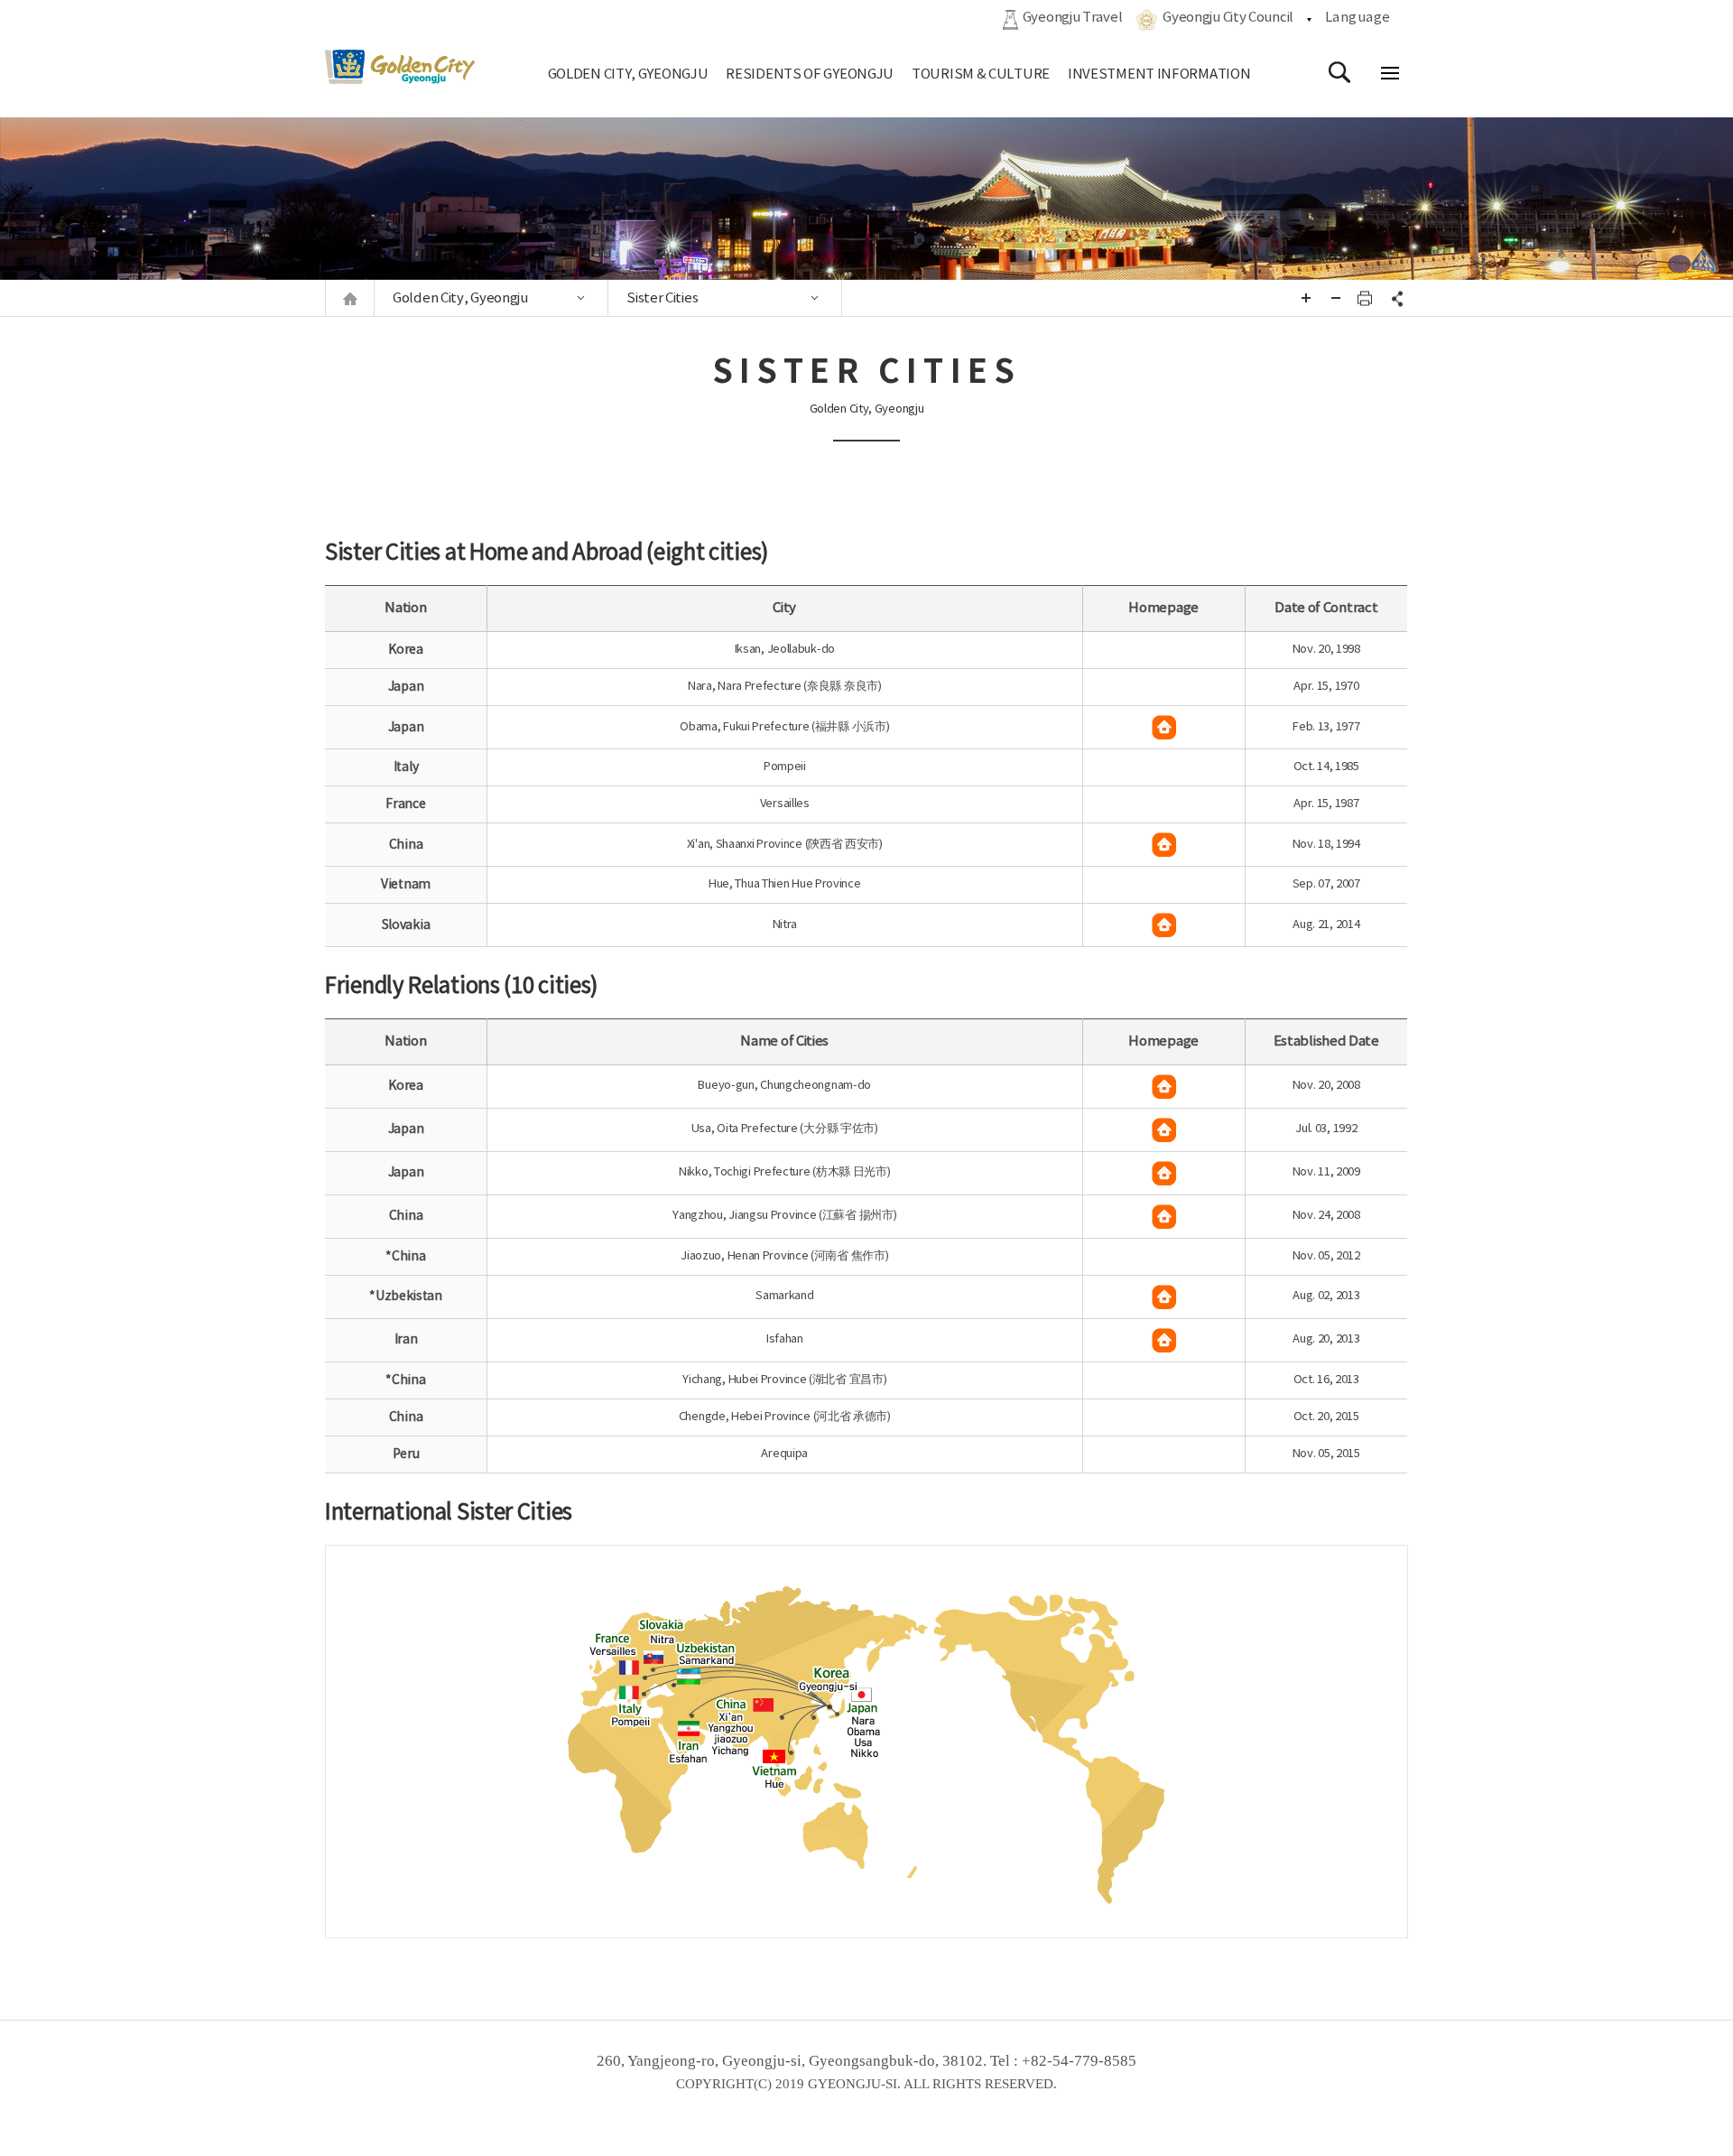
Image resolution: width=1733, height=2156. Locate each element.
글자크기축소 (1336, 298)
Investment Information (1159, 74)
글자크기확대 (1306, 298)
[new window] (1164, 727)
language (1358, 18)
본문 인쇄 (1365, 298)
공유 (1395, 298)
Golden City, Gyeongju (628, 74)
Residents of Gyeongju (810, 74)
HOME (350, 299)
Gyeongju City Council (1228, 18)
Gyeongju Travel (1073, 18)
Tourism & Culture (981, 74)
